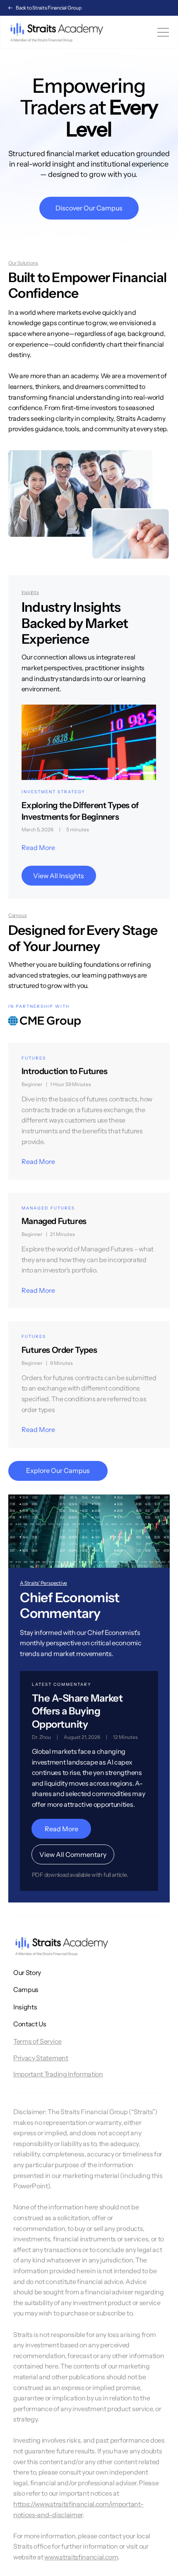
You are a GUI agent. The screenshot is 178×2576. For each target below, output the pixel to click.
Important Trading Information (58, 2074)
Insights (25, 2007)
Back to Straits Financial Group (49, 8)
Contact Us (30, 2024)
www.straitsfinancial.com (81, 2557)
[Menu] (164, 32)
